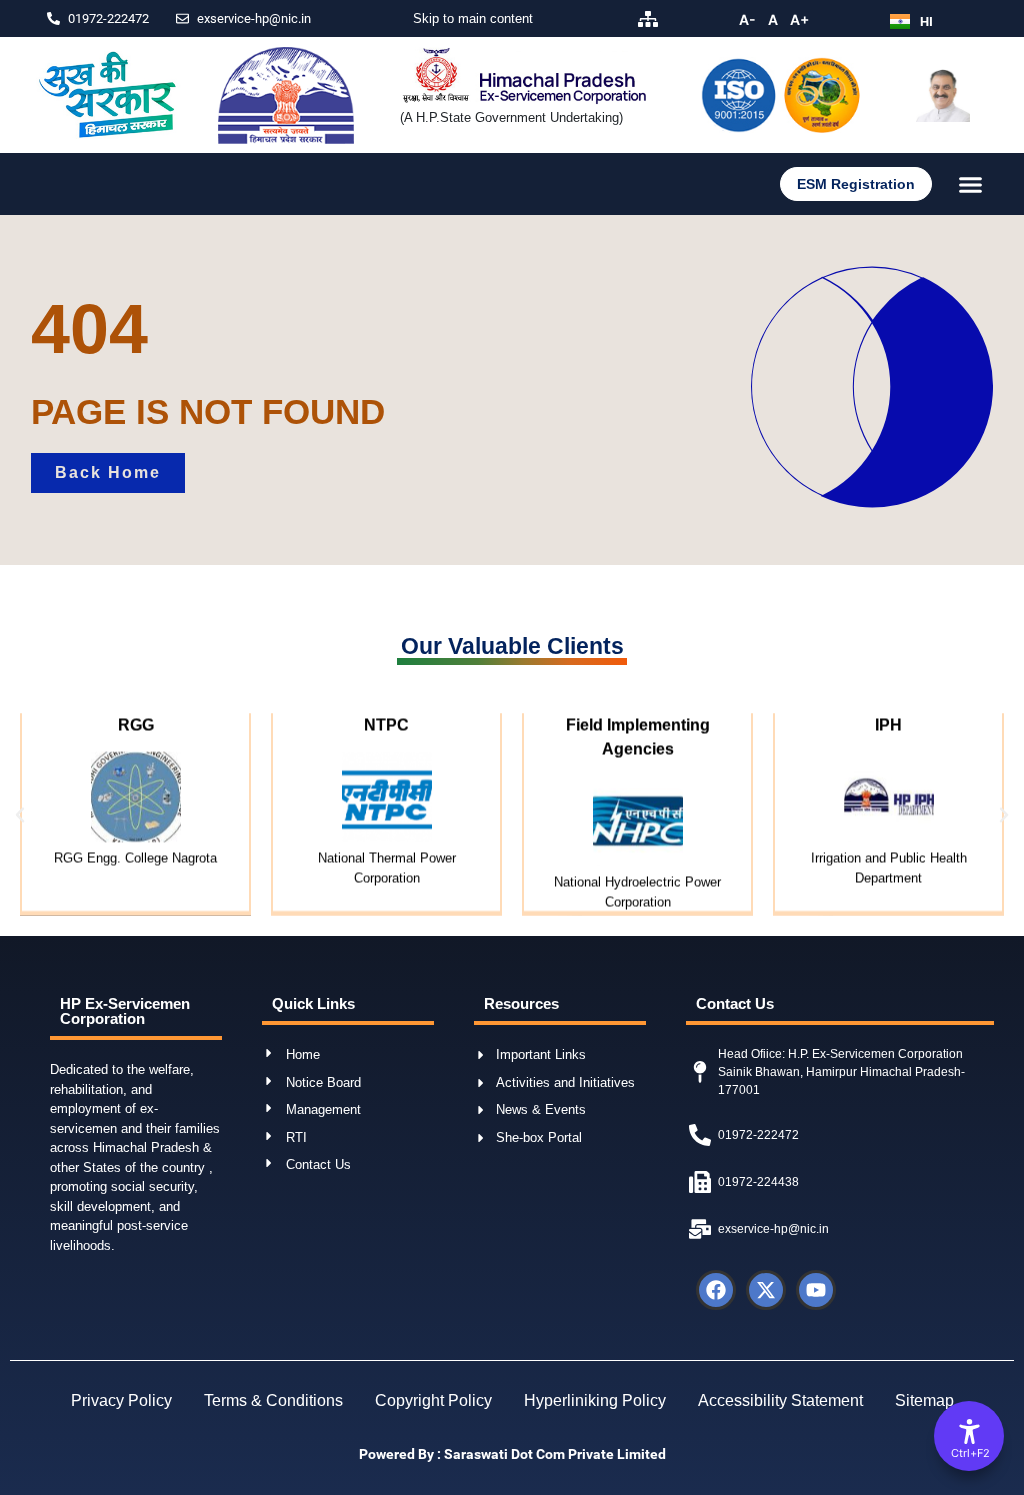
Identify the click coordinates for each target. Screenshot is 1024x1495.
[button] (971, 184)
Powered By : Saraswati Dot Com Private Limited (512, 1454)
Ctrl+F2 (970, 1453)
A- (747, 19)
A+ (799, 19)
